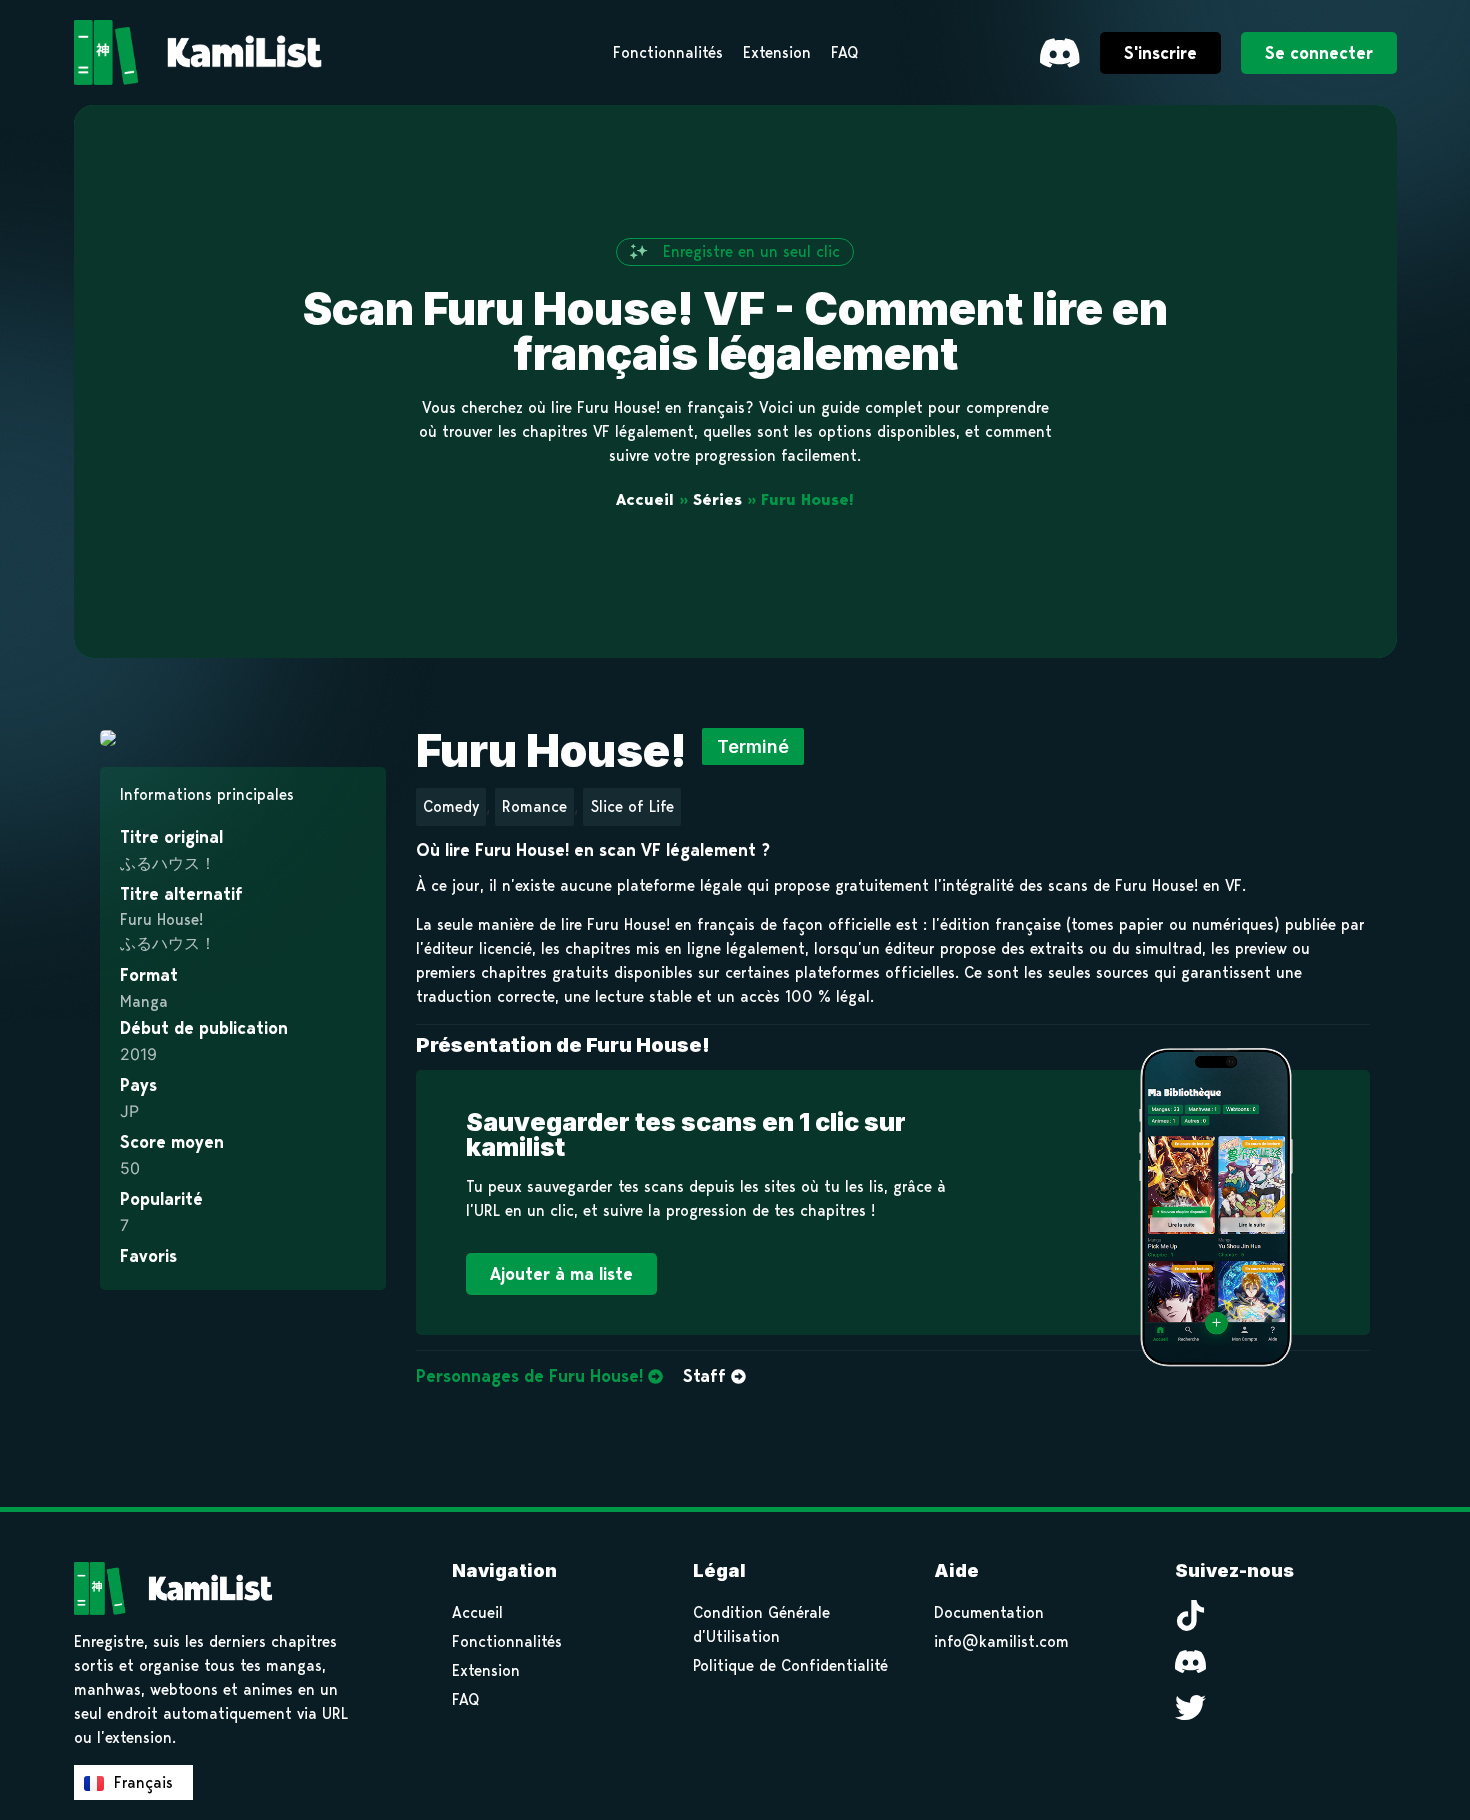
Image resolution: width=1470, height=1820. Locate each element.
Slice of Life (632, 806)
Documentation (989, 1612)
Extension (486, 1670)
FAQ (465, 1699)
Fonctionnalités (507, 1641)
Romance (534, 806)
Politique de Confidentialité (790, 1665)
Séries (717, 499)
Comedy (451, 806)
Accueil (645, 499)
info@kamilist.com (1001, 1641)
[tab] (539, 1377)
